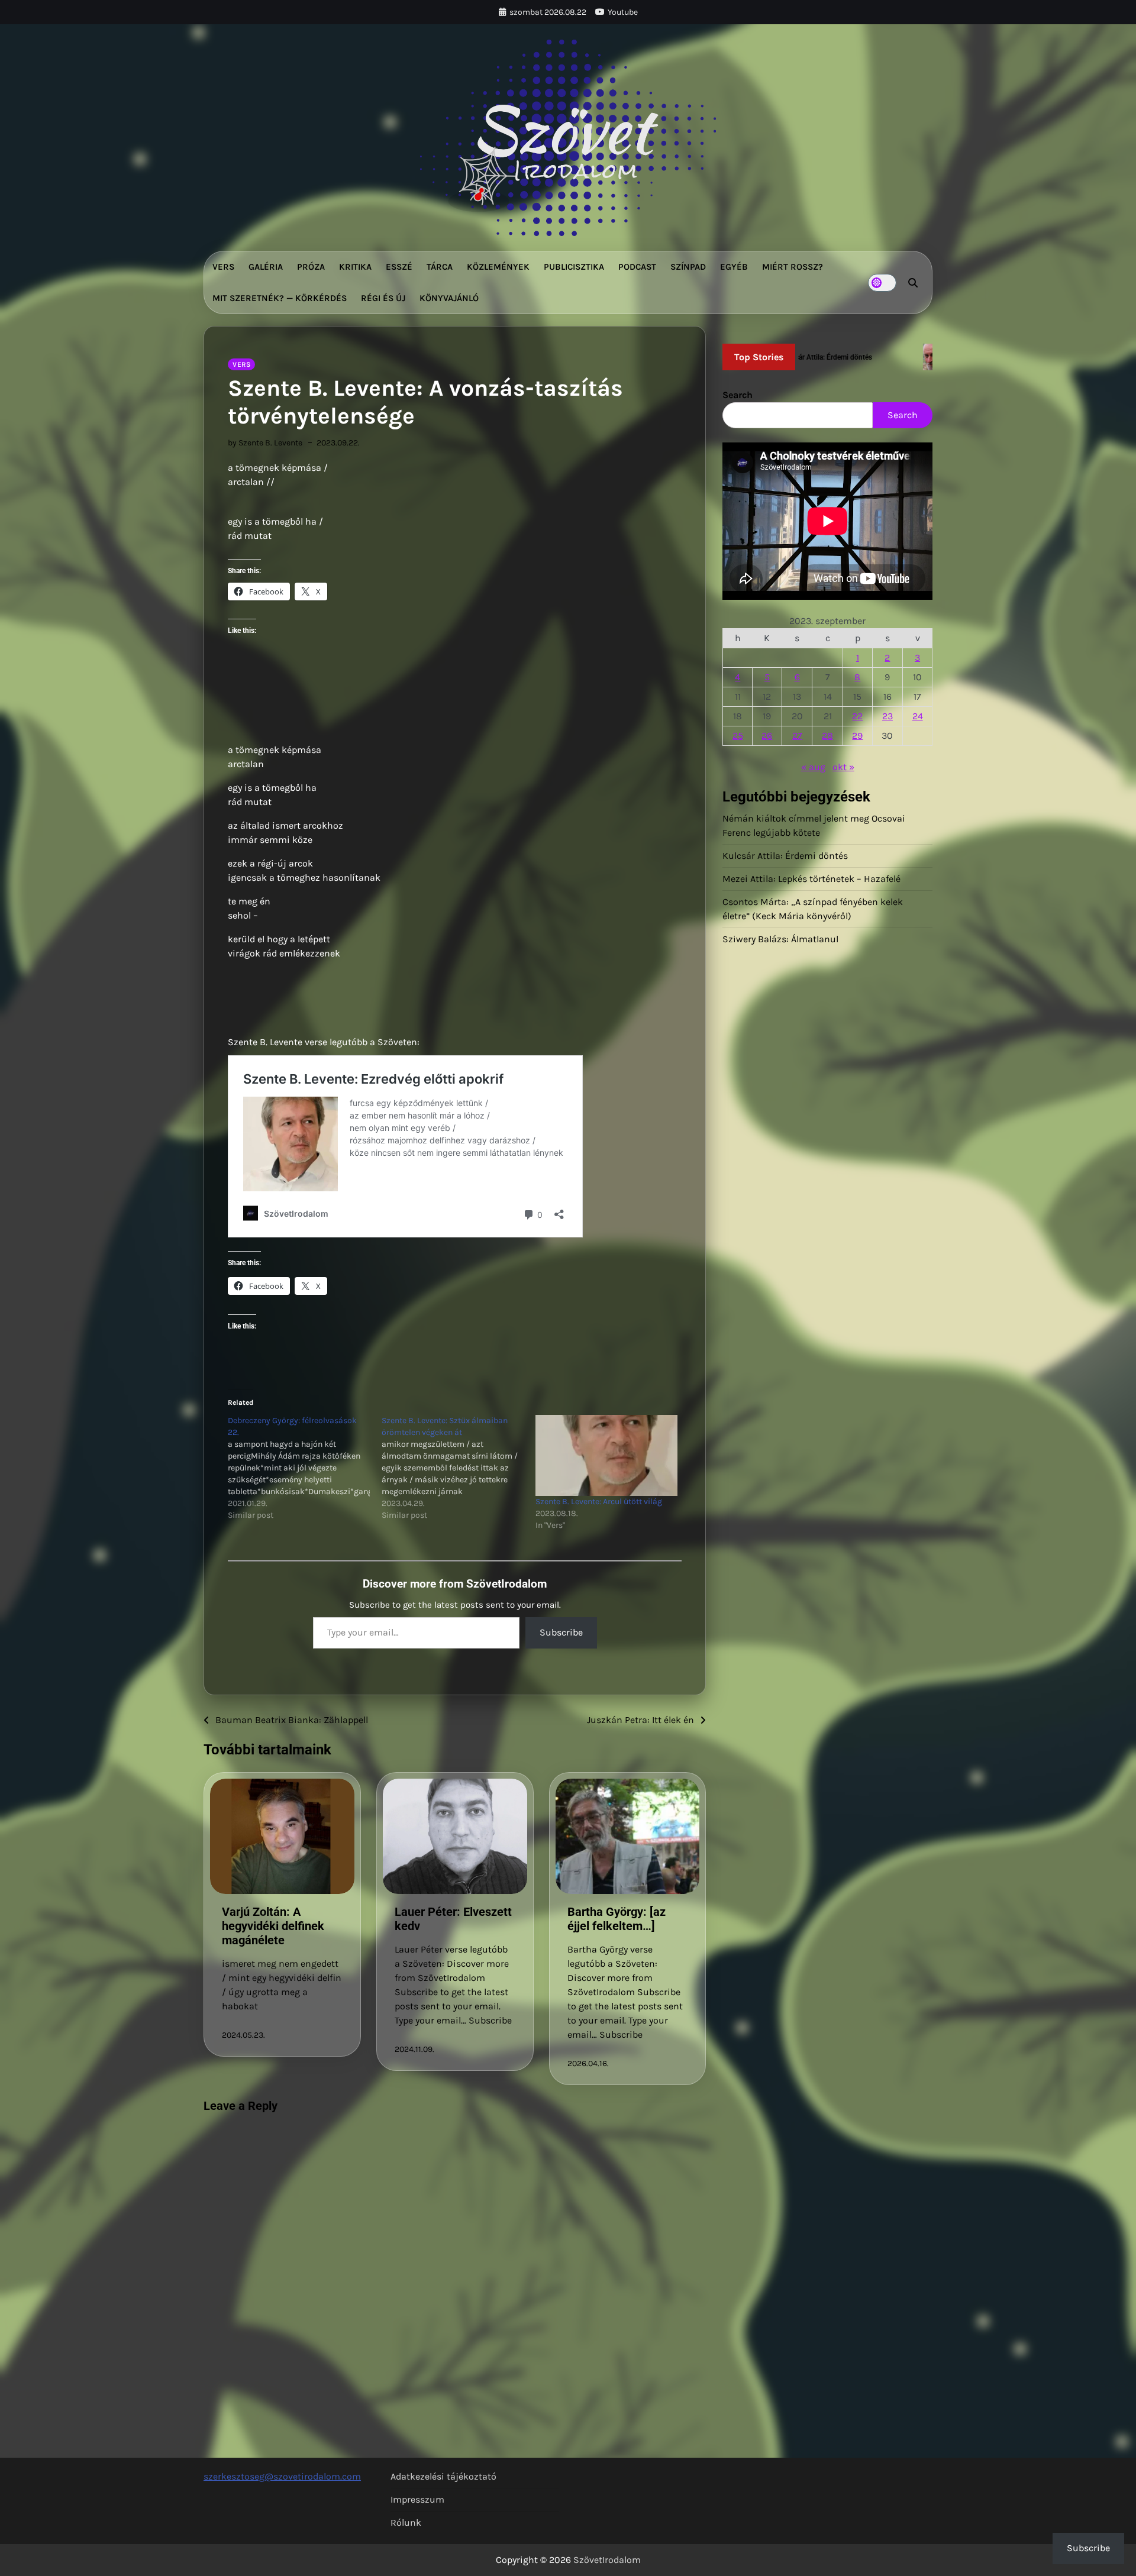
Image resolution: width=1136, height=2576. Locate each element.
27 (797, 736)
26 (767, 736)
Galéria (266, 267)
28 (827, 736)
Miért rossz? (793, 267)
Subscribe (561, 1632)
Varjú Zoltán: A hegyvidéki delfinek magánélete (273, 1926)
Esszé (399, 267)
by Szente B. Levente (265, 443)
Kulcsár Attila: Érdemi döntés (785, 856)
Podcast (637, 267)
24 (918, 716)
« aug (813, 767)
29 (857, 736)
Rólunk (406, 2522)
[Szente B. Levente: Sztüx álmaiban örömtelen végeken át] (459, 1468)
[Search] (913, 283)
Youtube (623, 12)
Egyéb (734, 267)
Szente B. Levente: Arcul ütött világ (599, 1502)
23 (887, 716)
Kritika (355, 267)
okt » (843, 767)
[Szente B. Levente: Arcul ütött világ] (606, 1455)
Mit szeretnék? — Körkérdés (280, 298)
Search (738, 395)
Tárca (440, 267)
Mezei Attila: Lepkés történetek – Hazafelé (811, 879)
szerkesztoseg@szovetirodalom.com (282, 2476)
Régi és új (383, 298)
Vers (223, 267)
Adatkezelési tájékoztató (443, 2476)
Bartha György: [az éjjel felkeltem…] (617, 1919)
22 (857, 716)
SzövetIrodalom (607, 2560)
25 (738, 736)
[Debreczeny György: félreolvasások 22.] (305, 1468)
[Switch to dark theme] (882, 283)
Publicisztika (574, 267)
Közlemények (498, 267)
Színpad (688, 267)
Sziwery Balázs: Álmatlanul (780, 939)
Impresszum (417, 2499)
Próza (311, 267)
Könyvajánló (449, 298)
